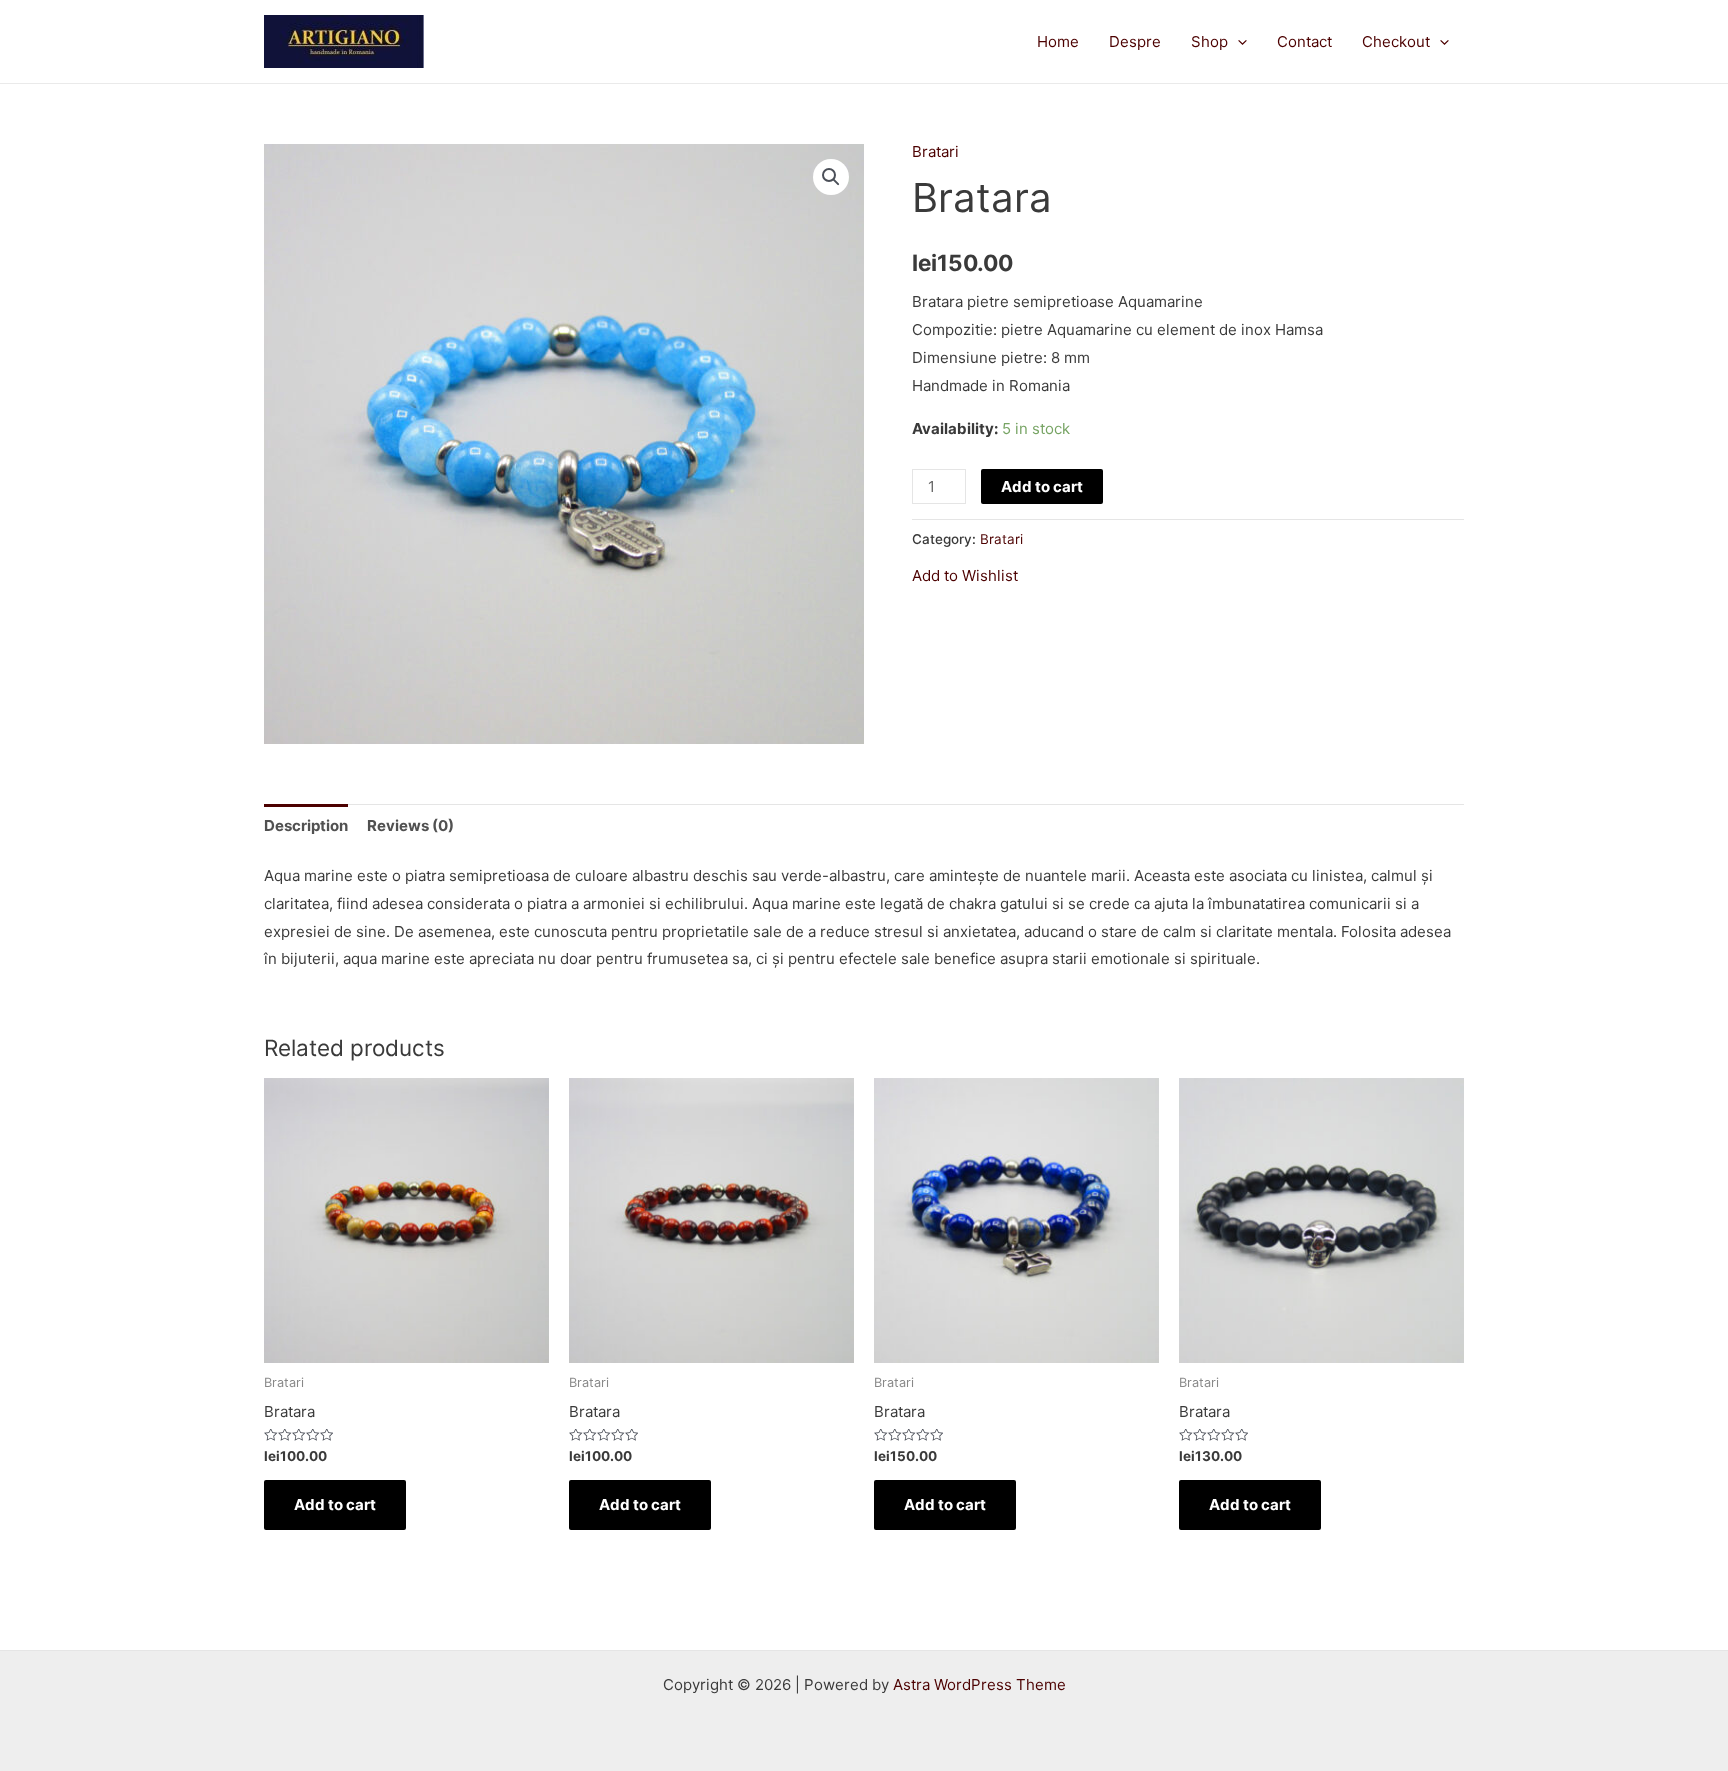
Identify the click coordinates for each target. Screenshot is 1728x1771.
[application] (1237, 42)
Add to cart (1042, 486)
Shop (1209, 41)
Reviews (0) (410, 825)
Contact (1304, 41)
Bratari (935, 151)
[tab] (306, 825)
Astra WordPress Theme (979, 1684)
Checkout (1396, 41)
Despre (1135, 41)
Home (1058, 41)
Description (306, 825)
